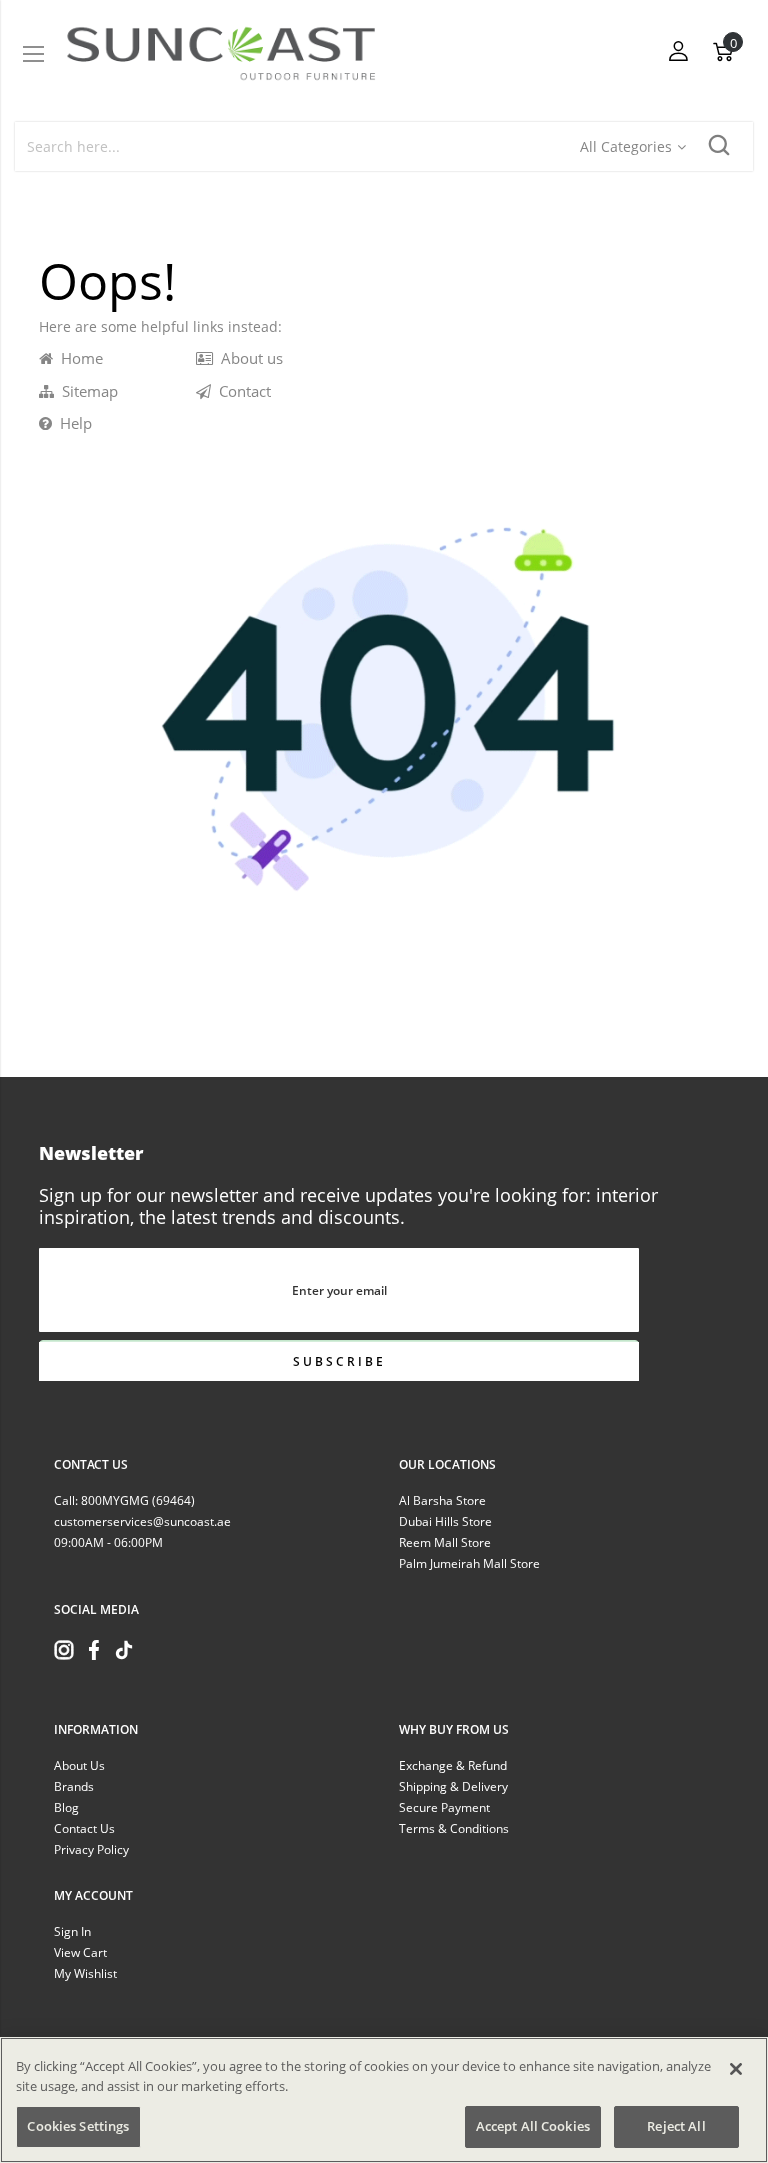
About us (248, 358)
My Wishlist (85, 1973)
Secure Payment (444, 1807)
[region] (384, 2100)
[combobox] (298, 146)
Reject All (676, 2126)
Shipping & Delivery (453, 1786)
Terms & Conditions (454, 1828)
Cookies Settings (78, 2126)
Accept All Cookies (533, 2126)
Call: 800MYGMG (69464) (124, 1500)
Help (72, 423)
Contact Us (84, 1828)
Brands (74, 1786)
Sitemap (86, 391)
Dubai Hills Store (445, 1521)
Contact (241, 391)
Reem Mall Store (445, 1542)
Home (78, 358)
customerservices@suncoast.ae (142, 1521)
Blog (66, 1807)
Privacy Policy (91, 1849)
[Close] (736, 2069)
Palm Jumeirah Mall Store (469, 1563)
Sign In (72, 1931)
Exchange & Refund (453, 1765)
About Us (79, 1765)
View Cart (80, 1952)
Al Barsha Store (442, 1500)
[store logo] (221, 53)
